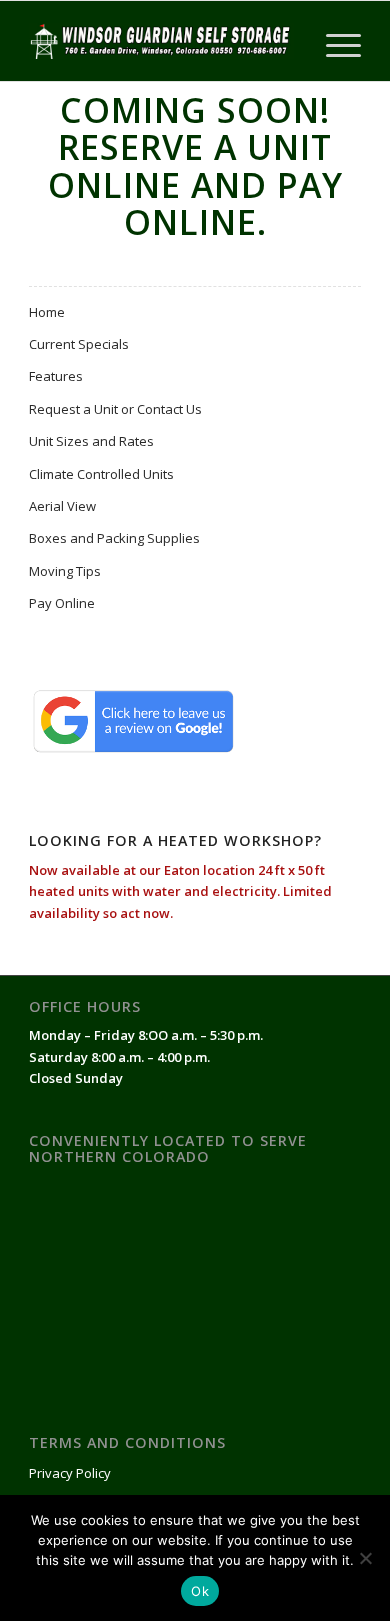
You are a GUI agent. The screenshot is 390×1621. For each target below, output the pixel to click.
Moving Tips (65, 571)
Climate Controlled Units (101, 474)
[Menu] (333, 41)
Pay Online (62, 603)
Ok (200, 1591)
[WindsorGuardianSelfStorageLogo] (161, 41)
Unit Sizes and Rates (91, 441)
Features (56, 376)
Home (47, 312)
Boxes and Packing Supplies (114, 538)
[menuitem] (333, 41)
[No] (365, 1558)
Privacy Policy (70, 1473)
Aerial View (62, 506)
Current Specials (79, 344)
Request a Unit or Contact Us (115, 409)
